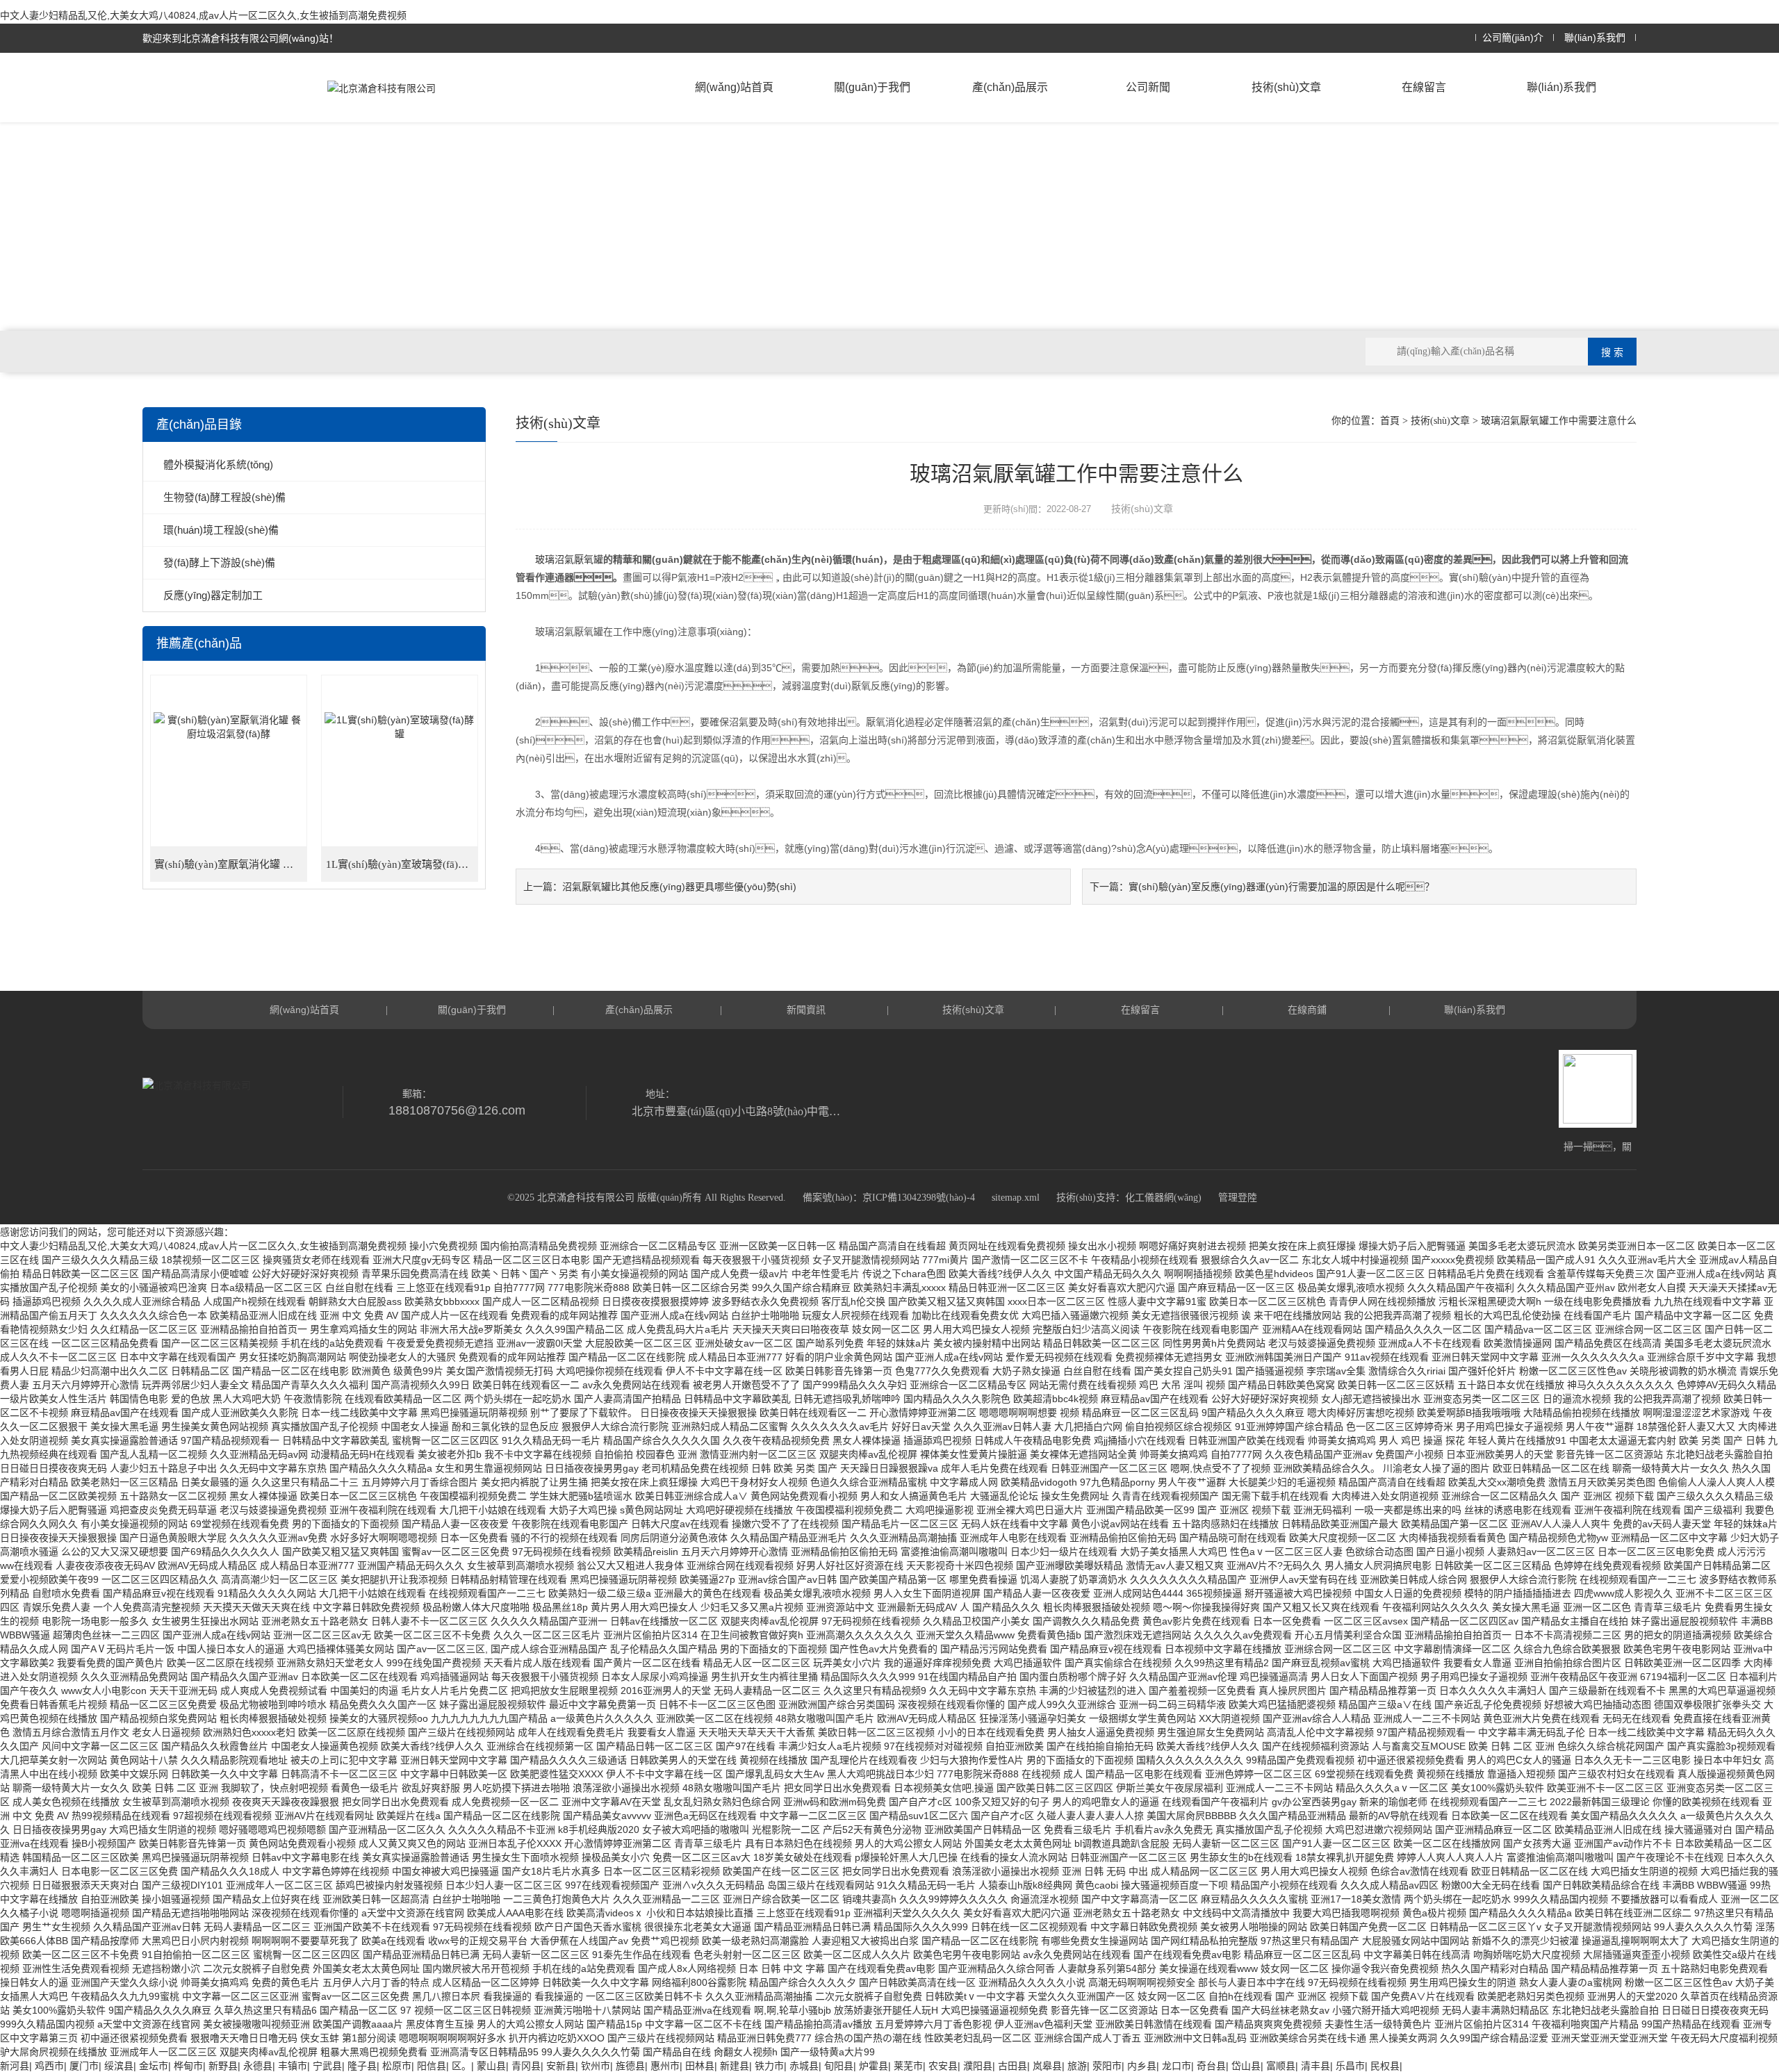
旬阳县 (839, 2066)
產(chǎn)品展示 (1010, 87)
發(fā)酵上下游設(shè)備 (219, 562)
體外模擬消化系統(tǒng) (218, 464)
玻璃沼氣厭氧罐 (569, 559)
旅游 (1077, 2066)
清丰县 (1315, 2066)
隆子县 (362, 2066)
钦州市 (596, 2066)
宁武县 (327, 2066)
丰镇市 (293, 2066)
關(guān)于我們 (872, 87)
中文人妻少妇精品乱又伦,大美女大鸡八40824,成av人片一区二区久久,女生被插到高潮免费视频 (203, 15)
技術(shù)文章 (1286, 87)
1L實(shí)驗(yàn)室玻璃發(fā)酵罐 (402, 864)
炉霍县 (874, 2066)
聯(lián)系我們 (1595, 38)
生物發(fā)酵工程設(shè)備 (224, 497)
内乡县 (1142, 2066)
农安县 (943, 2066)
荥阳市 (1107, 2066)
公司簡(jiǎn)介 (1513, 38)
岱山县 (1246, 2066)
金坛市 (154, 2066)
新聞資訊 (806, 1010)
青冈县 (526, 2066)
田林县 (700, 2066)
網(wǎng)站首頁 (734, 87)
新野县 (223, 2066)
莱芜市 (908, 2066)
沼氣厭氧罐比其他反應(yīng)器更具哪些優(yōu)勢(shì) (679, 887)
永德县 (258, 2066)
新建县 (735, 2066)
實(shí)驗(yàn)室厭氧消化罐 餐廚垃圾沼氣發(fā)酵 (231, 864)
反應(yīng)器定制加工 (213, 595)
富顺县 (1281, 2066)
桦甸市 (188, 2066)
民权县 (1385, 2066)
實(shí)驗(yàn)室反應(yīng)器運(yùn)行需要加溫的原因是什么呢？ (1281, 887)
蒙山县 (491, 2066)
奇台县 (1211, 2066)
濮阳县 (978, 2066)
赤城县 (804, 2066)
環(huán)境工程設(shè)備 (221, 530)
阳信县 (432, 2066)
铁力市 (769, 2066)
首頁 (1390, 421)
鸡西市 (49, 2066)
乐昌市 (1350, 2066)
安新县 (561, 2066)
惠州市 (665, 2066)
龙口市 (1177, 2066)
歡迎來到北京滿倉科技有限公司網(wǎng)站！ (240, 38)
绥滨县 (119, 2066)
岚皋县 (1047, 2066)
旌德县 (630, 2066)
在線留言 (1424, 87)
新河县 (15, 2066)
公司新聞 (1148, 87)
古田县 (1013, 2066)
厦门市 (84, 2066)
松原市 (397, 2066)
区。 (461, 2066)
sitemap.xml (1016, 1198)
